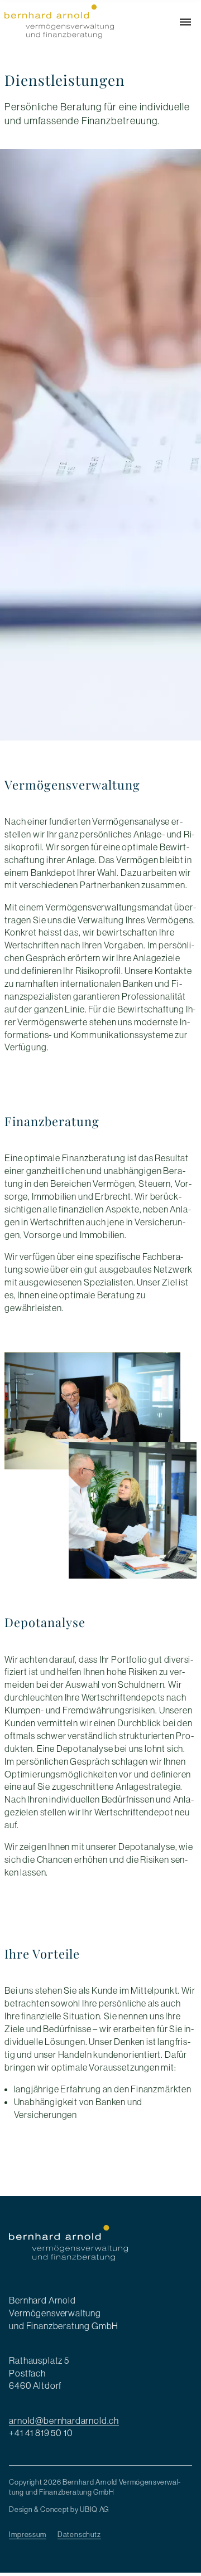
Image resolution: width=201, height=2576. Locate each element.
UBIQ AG (94, 2502)
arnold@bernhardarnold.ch (64, 2417)
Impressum (27, 2528)
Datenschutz (79, 2528)
